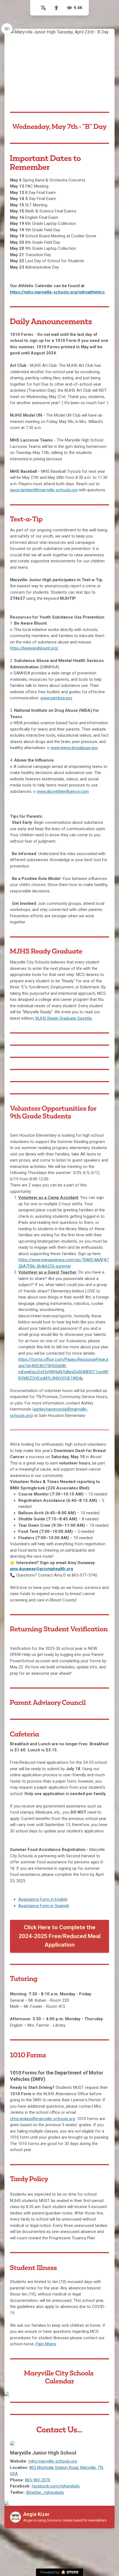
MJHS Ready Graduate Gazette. (64, 1018)
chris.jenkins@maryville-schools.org (42, 2119)
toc (7, 29)
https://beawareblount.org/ (34, 648)
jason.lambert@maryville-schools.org (44, 490)
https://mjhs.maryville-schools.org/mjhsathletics (57, 292)
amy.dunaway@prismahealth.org (42, 1569)
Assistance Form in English (43, 1899)
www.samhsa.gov (56, 698)
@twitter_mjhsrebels (45, 2492)
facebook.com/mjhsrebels (56, 2486)
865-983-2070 (38, 2480)
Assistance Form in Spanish (44, 1906)
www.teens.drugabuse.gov (74, 748)
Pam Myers (46, 2344)
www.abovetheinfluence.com (63, 791)
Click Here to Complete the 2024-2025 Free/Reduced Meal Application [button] (59, 1936)
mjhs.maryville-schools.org (53, 2461)
